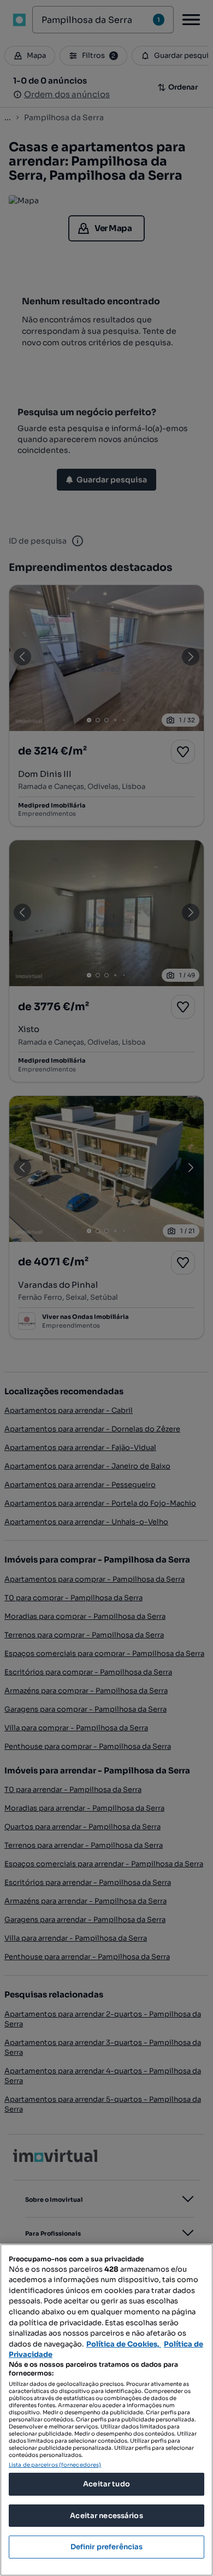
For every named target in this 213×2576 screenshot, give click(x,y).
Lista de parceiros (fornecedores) (55, 2465)
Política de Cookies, (124, 2344)
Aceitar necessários (106, 2516)
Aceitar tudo (106, 2484)
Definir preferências (107, 2547)
